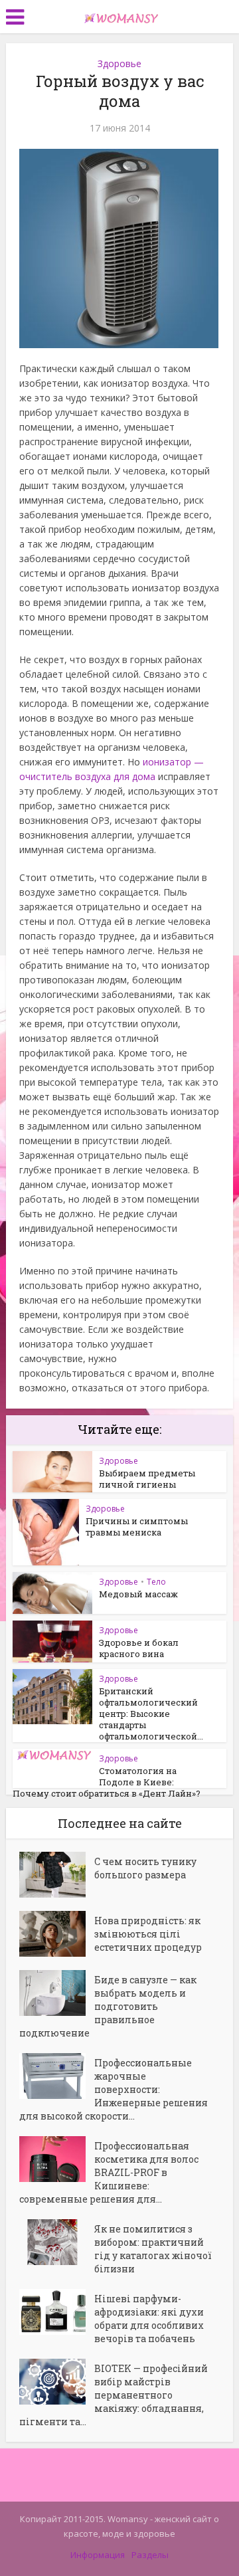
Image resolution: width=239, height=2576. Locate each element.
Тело (156, 1582)
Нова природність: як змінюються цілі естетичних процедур (148, 1934)
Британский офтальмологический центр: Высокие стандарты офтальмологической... (151, 1714)
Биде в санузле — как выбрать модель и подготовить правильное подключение (108, 2006)
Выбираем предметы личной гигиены (147, 1479)
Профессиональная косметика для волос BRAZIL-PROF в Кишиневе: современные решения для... (109, 2172)
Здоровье (119, 63)
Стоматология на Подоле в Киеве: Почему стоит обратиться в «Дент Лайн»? (107, 1782)
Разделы (150, 2555)
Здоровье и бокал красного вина (139, 1648)
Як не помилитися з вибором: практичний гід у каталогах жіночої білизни (153, 2249)
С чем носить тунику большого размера (145, 1868)
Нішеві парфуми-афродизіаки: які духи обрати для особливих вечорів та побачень (149, 2319)
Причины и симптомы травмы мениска (137, 1527)
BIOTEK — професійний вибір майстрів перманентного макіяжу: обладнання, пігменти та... (114, 2395)
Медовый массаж (138, 1594)
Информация (98, 2555)
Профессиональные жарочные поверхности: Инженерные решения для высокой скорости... (114, 2089)
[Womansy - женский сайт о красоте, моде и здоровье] (119, 15)
